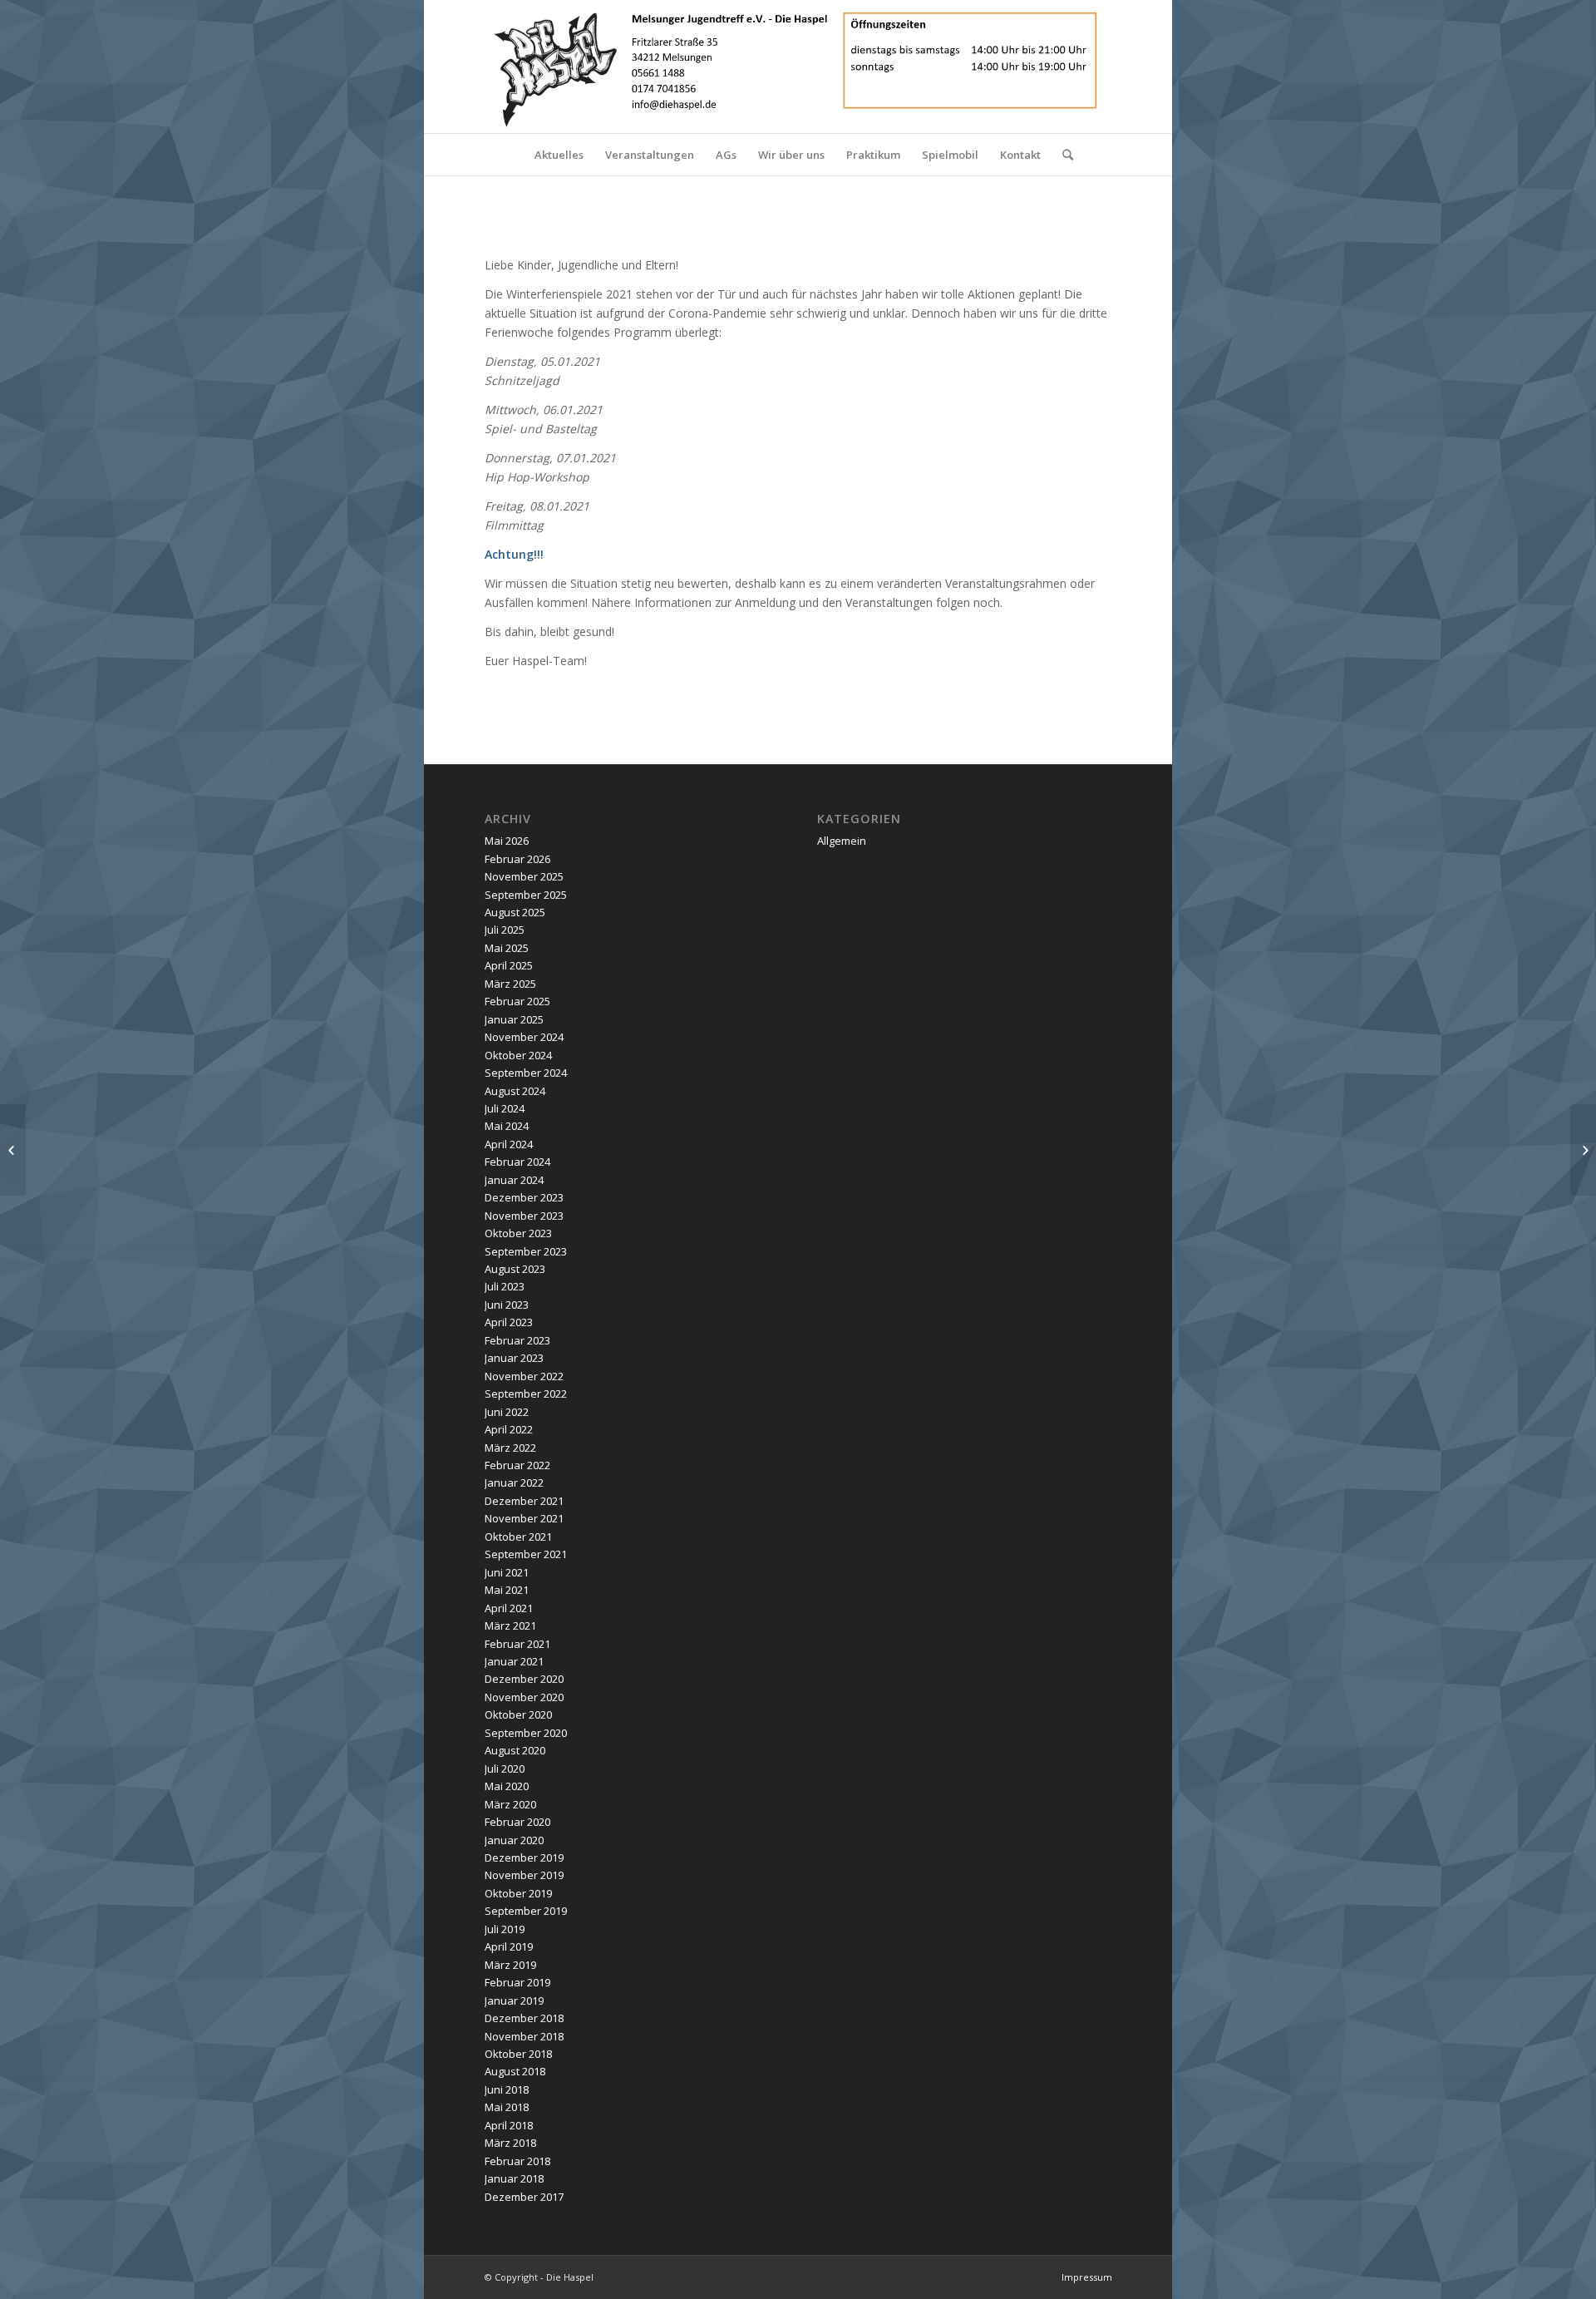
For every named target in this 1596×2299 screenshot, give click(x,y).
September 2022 (526, 1394)
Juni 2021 (507, 1572)
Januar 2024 (514, 1180)
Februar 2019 (517, 1982)
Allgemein (842, 841)
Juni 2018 (507, 2089)
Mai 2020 (507, 1786)
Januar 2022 (514, 1483)
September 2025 (526, 895)
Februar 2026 (517, 859)
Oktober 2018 (518, 2054)
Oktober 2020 (518, 1714)
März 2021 (510, 1626)
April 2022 (509, 1429)
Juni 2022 (507, 1412)
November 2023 (524, 1216)
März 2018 (510, 2143)
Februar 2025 (517, 1001)
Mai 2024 (507, 1126)
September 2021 (526, 1554)
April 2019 (509, 1946)
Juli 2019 (505, 1929)
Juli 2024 (505, 1108)
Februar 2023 (517, 1340)
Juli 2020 (505, 1769)
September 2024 (526, 1073)
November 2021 (524, 1518)
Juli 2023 (505, 1286)
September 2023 (526, 1251)
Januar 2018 (514, 2178)
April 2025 (509, 965)
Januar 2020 (514, 1840)
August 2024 (515, 1091)
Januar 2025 (514, 1019)
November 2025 (524, 876)
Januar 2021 (514, 1661)
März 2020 (510, 1804)
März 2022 (510, 1448)
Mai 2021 (507, 1590)
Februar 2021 (517, 1644)
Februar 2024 (517, 1162)
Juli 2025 (505, 930)
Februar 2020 (517, 1822)
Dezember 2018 (524, 2018)
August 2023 (515, 1269)
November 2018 (524, 2036)
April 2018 (509, 2125)
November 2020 (524, 1697)
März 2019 (510, 1965)
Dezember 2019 (524, 1857)
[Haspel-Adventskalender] (1583, 1150)
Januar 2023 (514, 1358)
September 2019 (526, 1911)
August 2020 (515, 1750)
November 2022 (524, 1376)
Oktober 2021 (518, 1537)
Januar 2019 (514, 2001)
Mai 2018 (507, 2107)
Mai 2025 (507, 948)
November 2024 (524, 1037)
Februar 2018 (517, 2161)
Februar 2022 (517, 1465)
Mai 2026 (507, 841)
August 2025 (515, 912)
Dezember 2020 (524, 1679)
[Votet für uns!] (13, 1150)
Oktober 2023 (518, 1233)
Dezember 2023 (524, 1197)
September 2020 (526, 1733)
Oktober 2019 (518, 1893)
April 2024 (509, 1144)
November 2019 (524, 1875)
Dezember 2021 (524, 1501)
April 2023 (509, 1322)
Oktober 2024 (518, 1055)
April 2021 (509, 1608)
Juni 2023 (507, 1305)
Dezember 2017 (524, 2197)
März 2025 (510, 984)
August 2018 (515, 2071)
